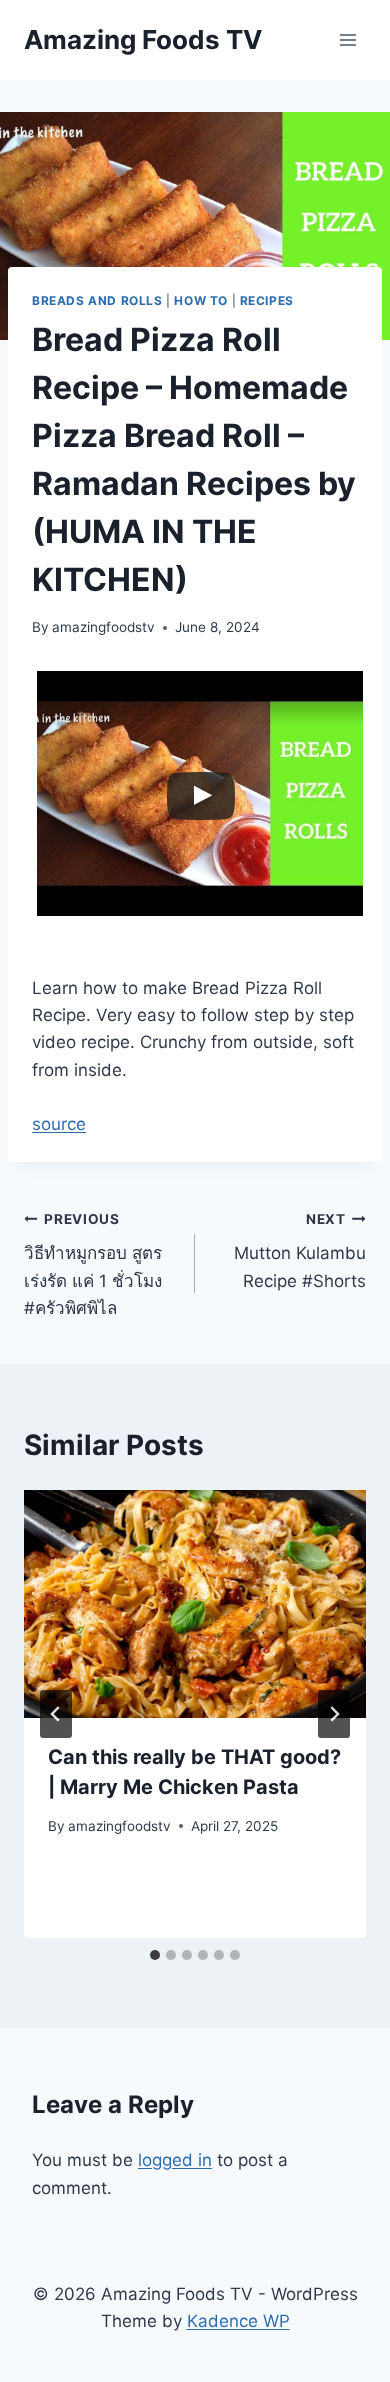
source (59, 1124)
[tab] (155, 1955)
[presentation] (195, 1604)
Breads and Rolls (97, 300)
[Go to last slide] (56, 1714)
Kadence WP (238, 2321)
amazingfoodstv (103, 627)
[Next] (334, 1714)
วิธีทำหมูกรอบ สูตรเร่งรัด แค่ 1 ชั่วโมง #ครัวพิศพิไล (93, 1264)
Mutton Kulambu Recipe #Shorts (300, 1251)
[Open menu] (347, 39)
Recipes (267, 300)
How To (201, 300)
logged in (175, 2160)
